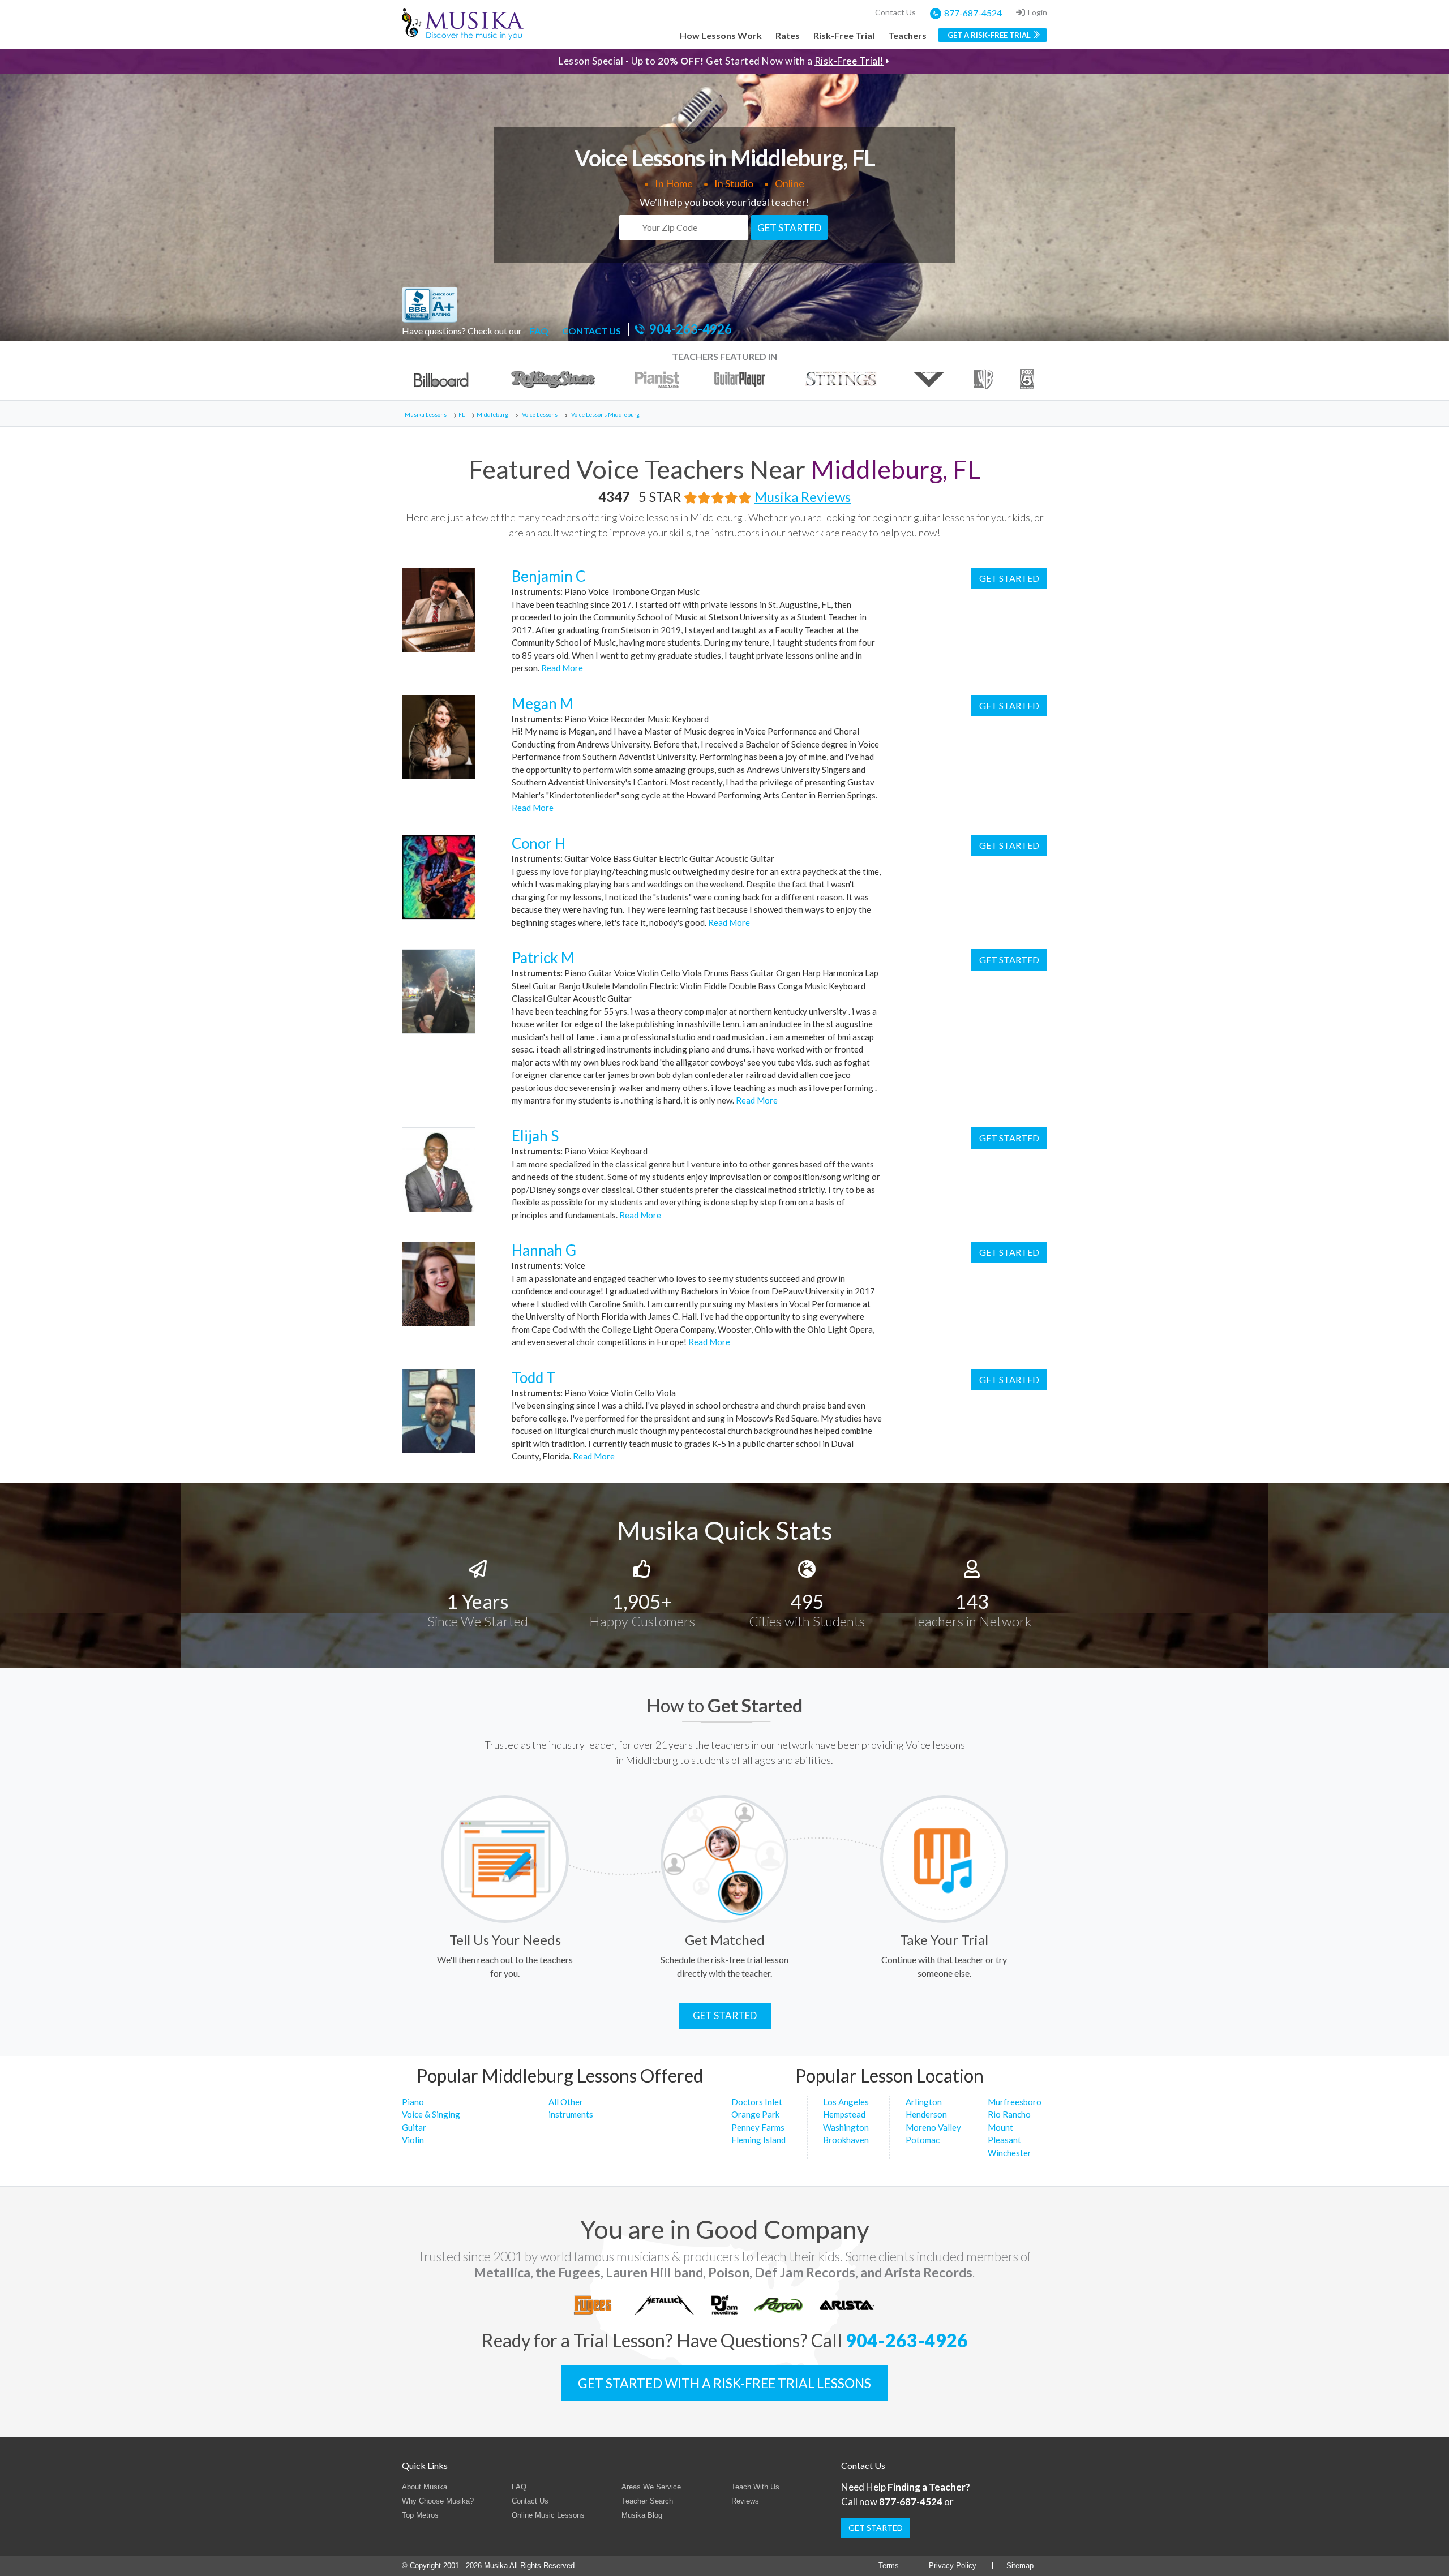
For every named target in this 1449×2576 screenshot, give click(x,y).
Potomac (923, 2140)
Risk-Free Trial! (849, 61)
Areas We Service (651, 2487)
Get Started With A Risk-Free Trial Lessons (724, 2383)
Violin (413, 2140)
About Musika (425, 2487)
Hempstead (844, 2114)
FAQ (539, 331)
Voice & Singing (431, 2114)
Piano (413, 2102)
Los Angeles (846, 2102)
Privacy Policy (953, 2566)
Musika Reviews (803, 497)
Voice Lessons (540, 414)
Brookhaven (846, 2140)
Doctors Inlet (757, 2102)
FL (462, 414)
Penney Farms (758, 2127)
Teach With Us (755, 2487)
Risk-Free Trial (844, 35)
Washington (846, 2127)
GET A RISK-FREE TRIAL (989, 35)
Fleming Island (758, 2140)
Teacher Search (647, 2501)
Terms (889, 2566)
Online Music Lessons (548, 2515)
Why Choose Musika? (438, 2501)
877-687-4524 (973, 13)
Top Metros (420, 2515)
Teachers (907, 35)
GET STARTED (789, 228)
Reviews (745, 2501)
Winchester (1009, 2153)
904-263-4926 (691, 329)
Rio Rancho (1009, 2114)
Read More (561, 668)
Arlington (924, 2102)
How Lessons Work (721, 35)
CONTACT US (591, 331)
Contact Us (895, 12)
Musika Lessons (426, 414)
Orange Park (755, 2114)
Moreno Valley (933, 2127)
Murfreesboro (1015, 2102)
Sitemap (1020, 2566)
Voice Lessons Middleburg (605, 414)
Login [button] (1038, 12)
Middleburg (492, 414)
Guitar (414, 2127)
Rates (788, 35)
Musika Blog (642, 2515)
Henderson (926, 2114)
